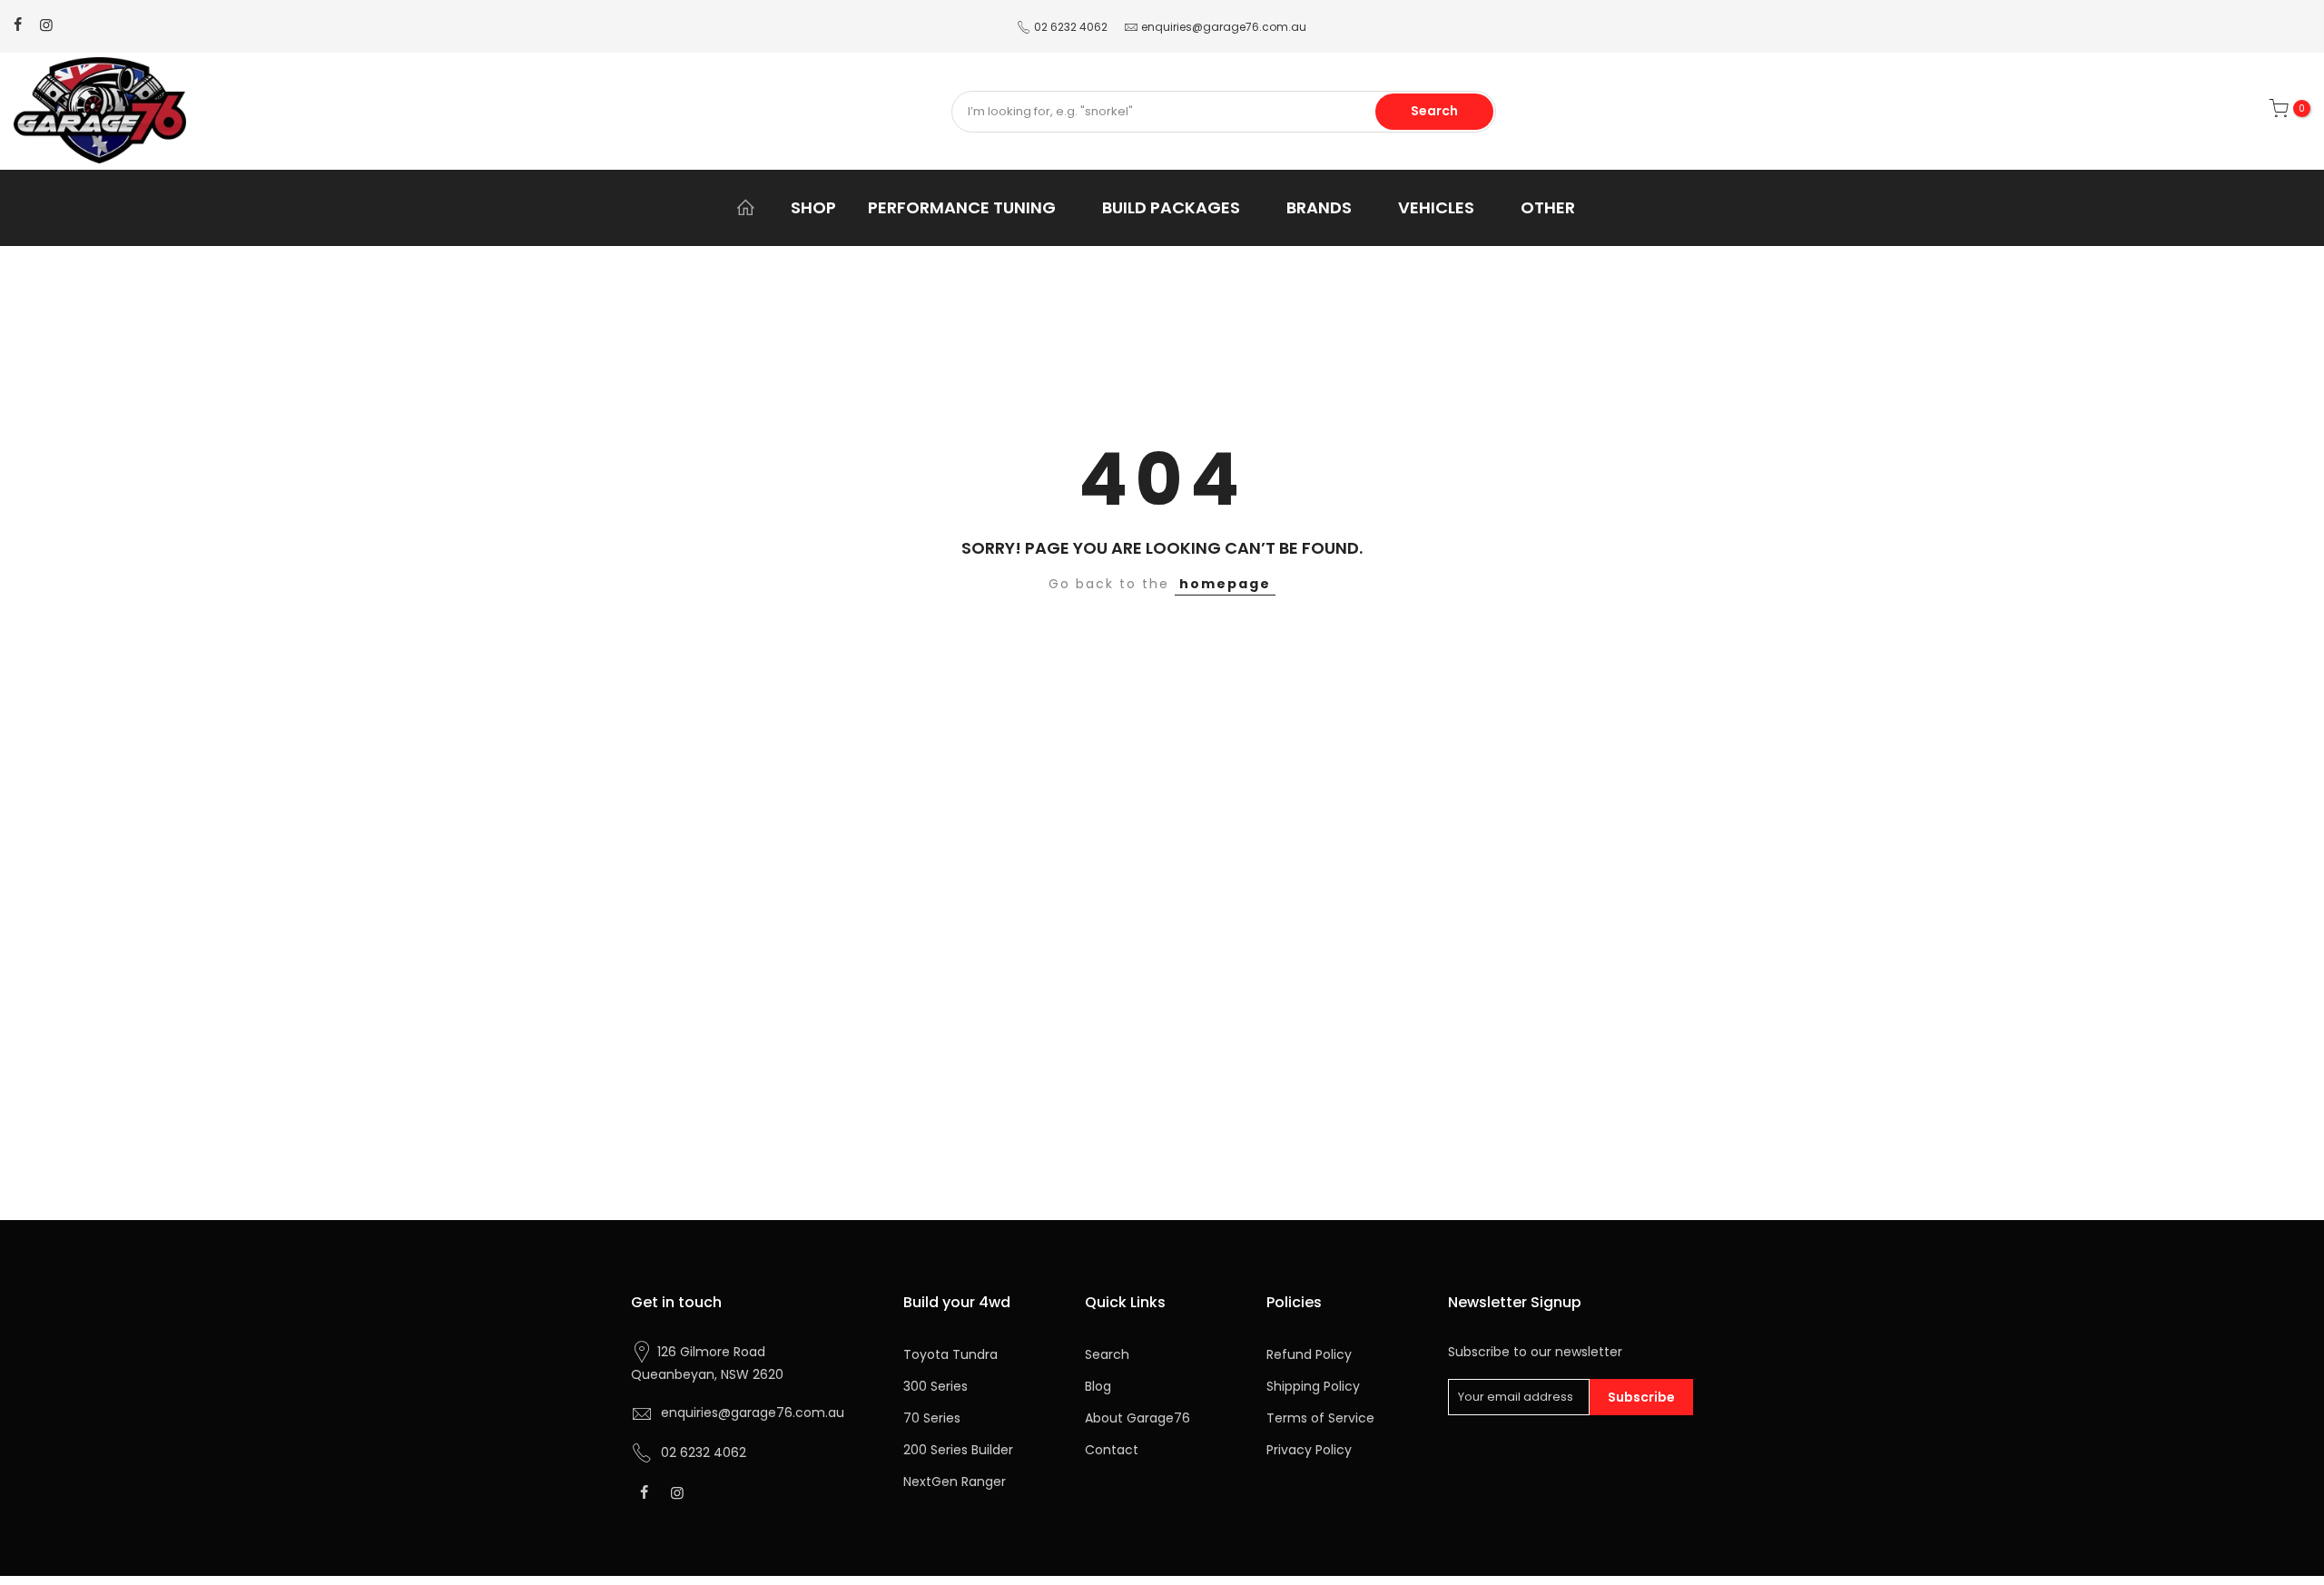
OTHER (1548, 207)
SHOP (813, 207)
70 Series (932, 1418)
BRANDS (1319, 207)
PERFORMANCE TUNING (962, 207)
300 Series (936, 1386)
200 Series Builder (958, 1450)
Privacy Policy (1309, 1450)
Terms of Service (1320, 1418)
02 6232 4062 (1071, 27)
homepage (1225, 584)
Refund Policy (1309, 1354)
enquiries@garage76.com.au (1224, 27)
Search (1434, 111)
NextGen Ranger (955, 1482)
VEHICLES (1436, 207)
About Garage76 (1137, 1418)
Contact (1112, 1450)
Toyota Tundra (950, 1354)
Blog (1098, 1386)
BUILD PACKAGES (1171, 207)
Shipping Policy (1313, 1386)
